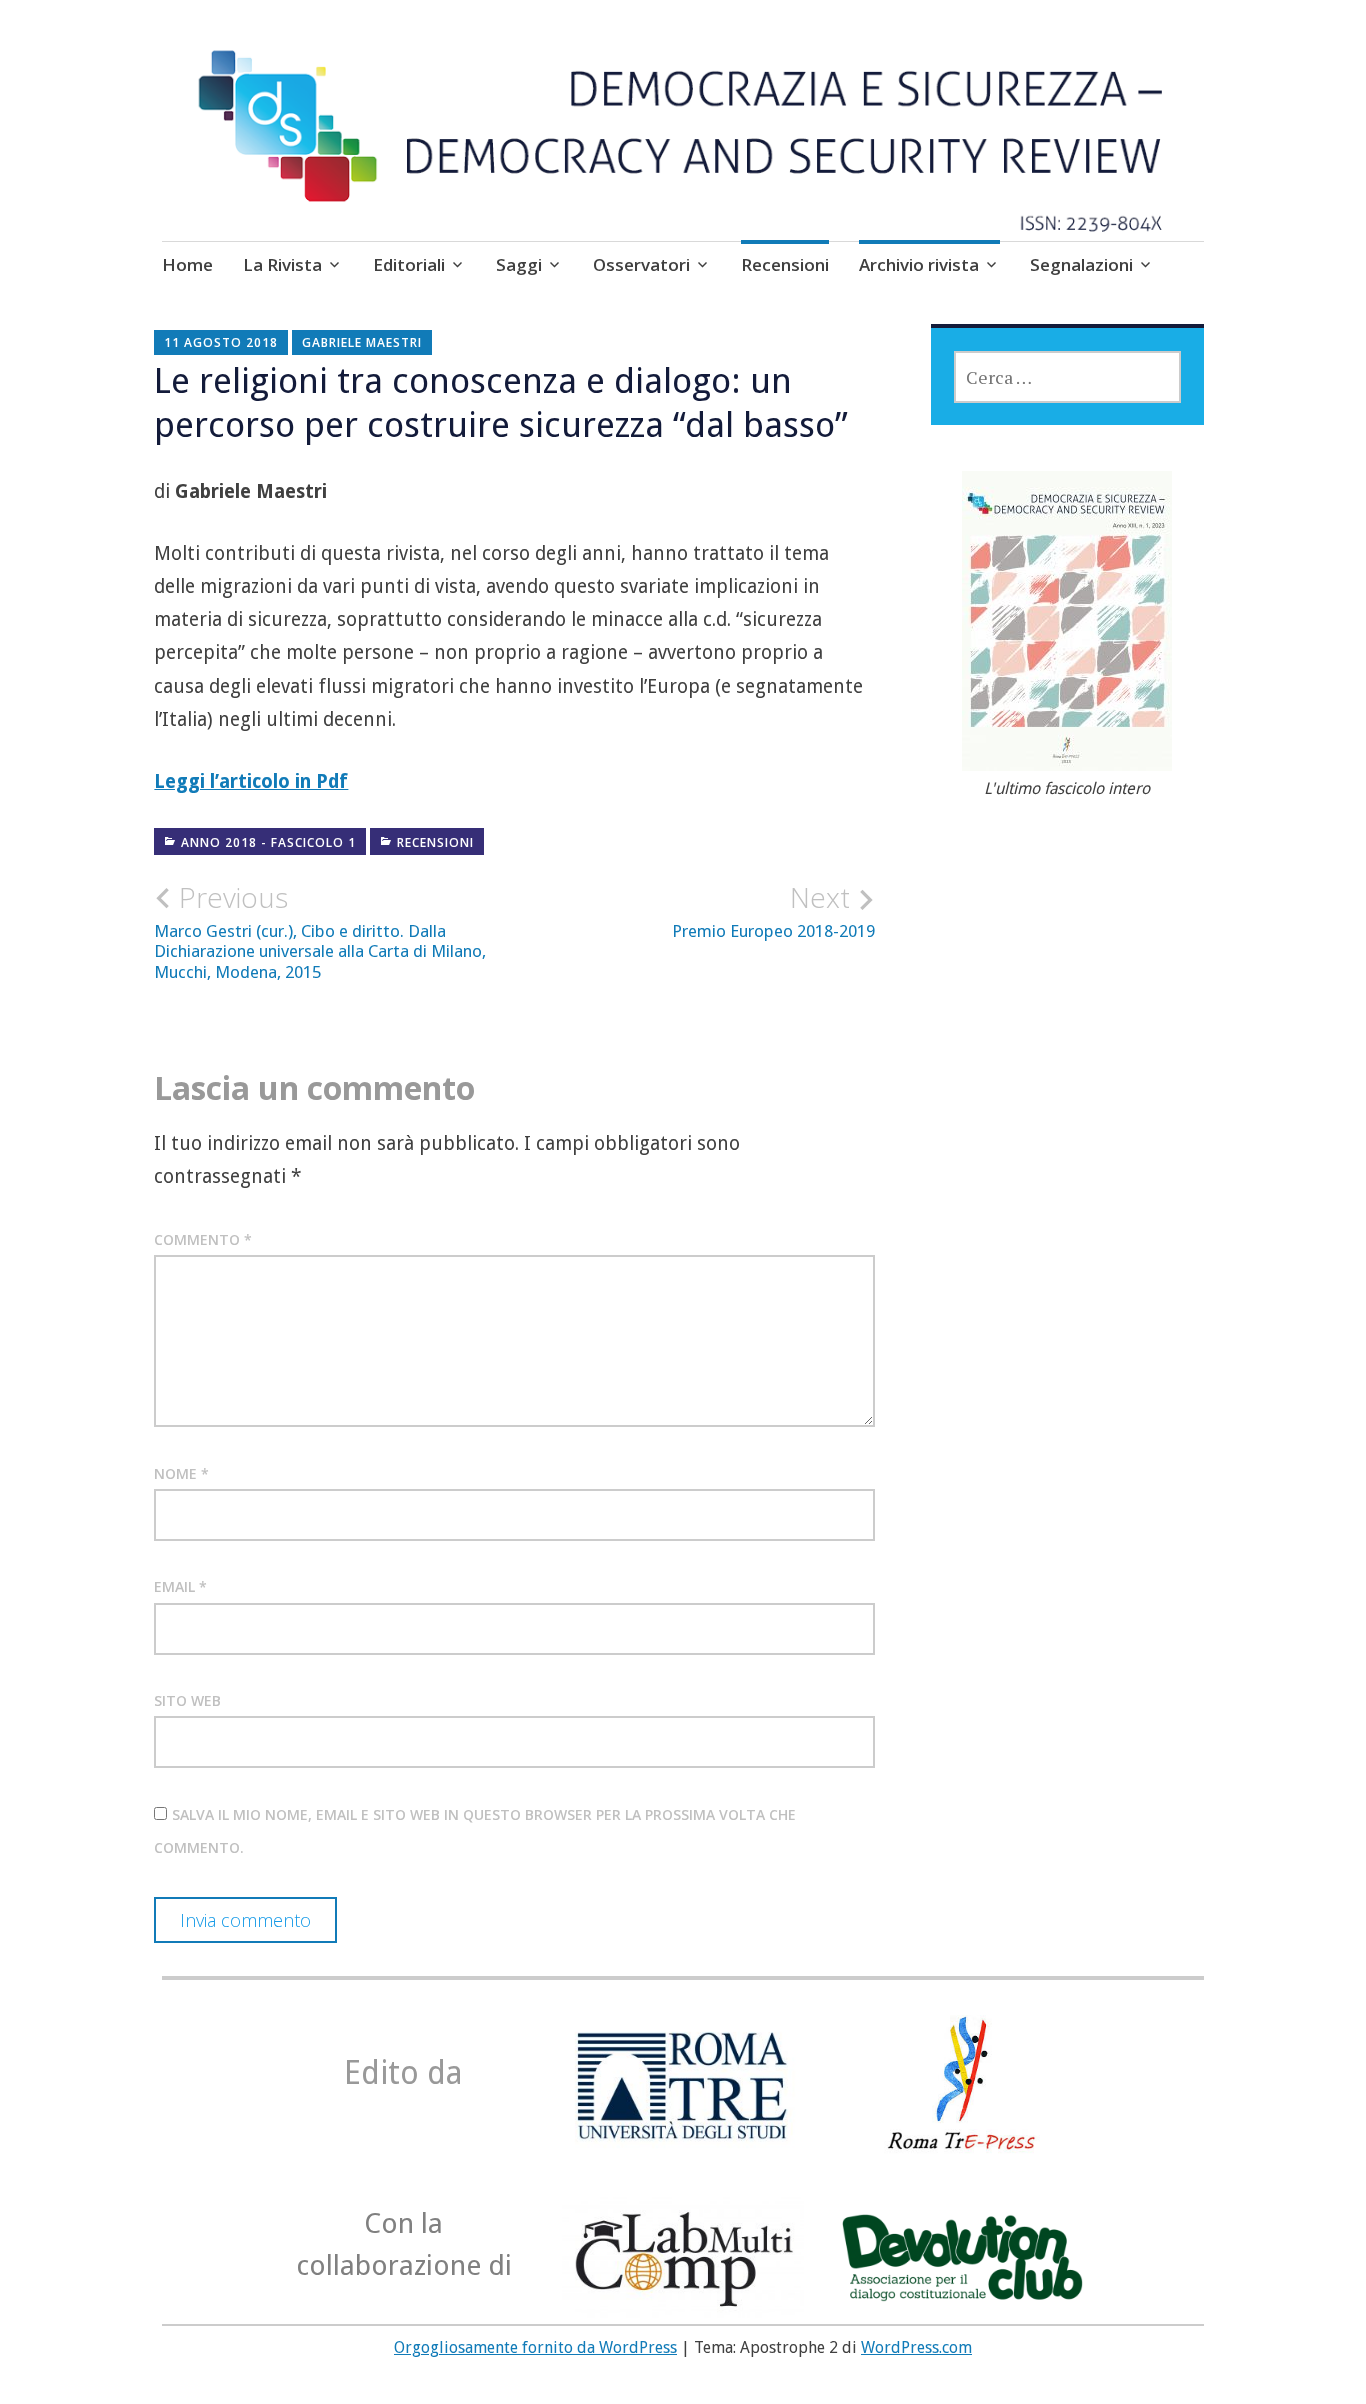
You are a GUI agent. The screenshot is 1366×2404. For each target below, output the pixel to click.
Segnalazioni (1081, 264)
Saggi (519, 264)
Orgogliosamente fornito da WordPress (535, 2347)
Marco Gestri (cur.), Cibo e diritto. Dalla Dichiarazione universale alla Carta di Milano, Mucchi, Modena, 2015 (320, 931)
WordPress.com (916, 2347)
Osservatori (641, 264)
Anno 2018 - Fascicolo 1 (268, 842)
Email (180, 1586)
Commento (203, 1239)
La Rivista (282, 264)
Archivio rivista (919, 264)
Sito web (187, 1700)
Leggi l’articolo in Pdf (251, 781)
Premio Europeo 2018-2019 (773, 911)
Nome (181, 1473)
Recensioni (785, 264)
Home (187, 264)
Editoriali (409, 264)
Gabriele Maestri (362, 342)
